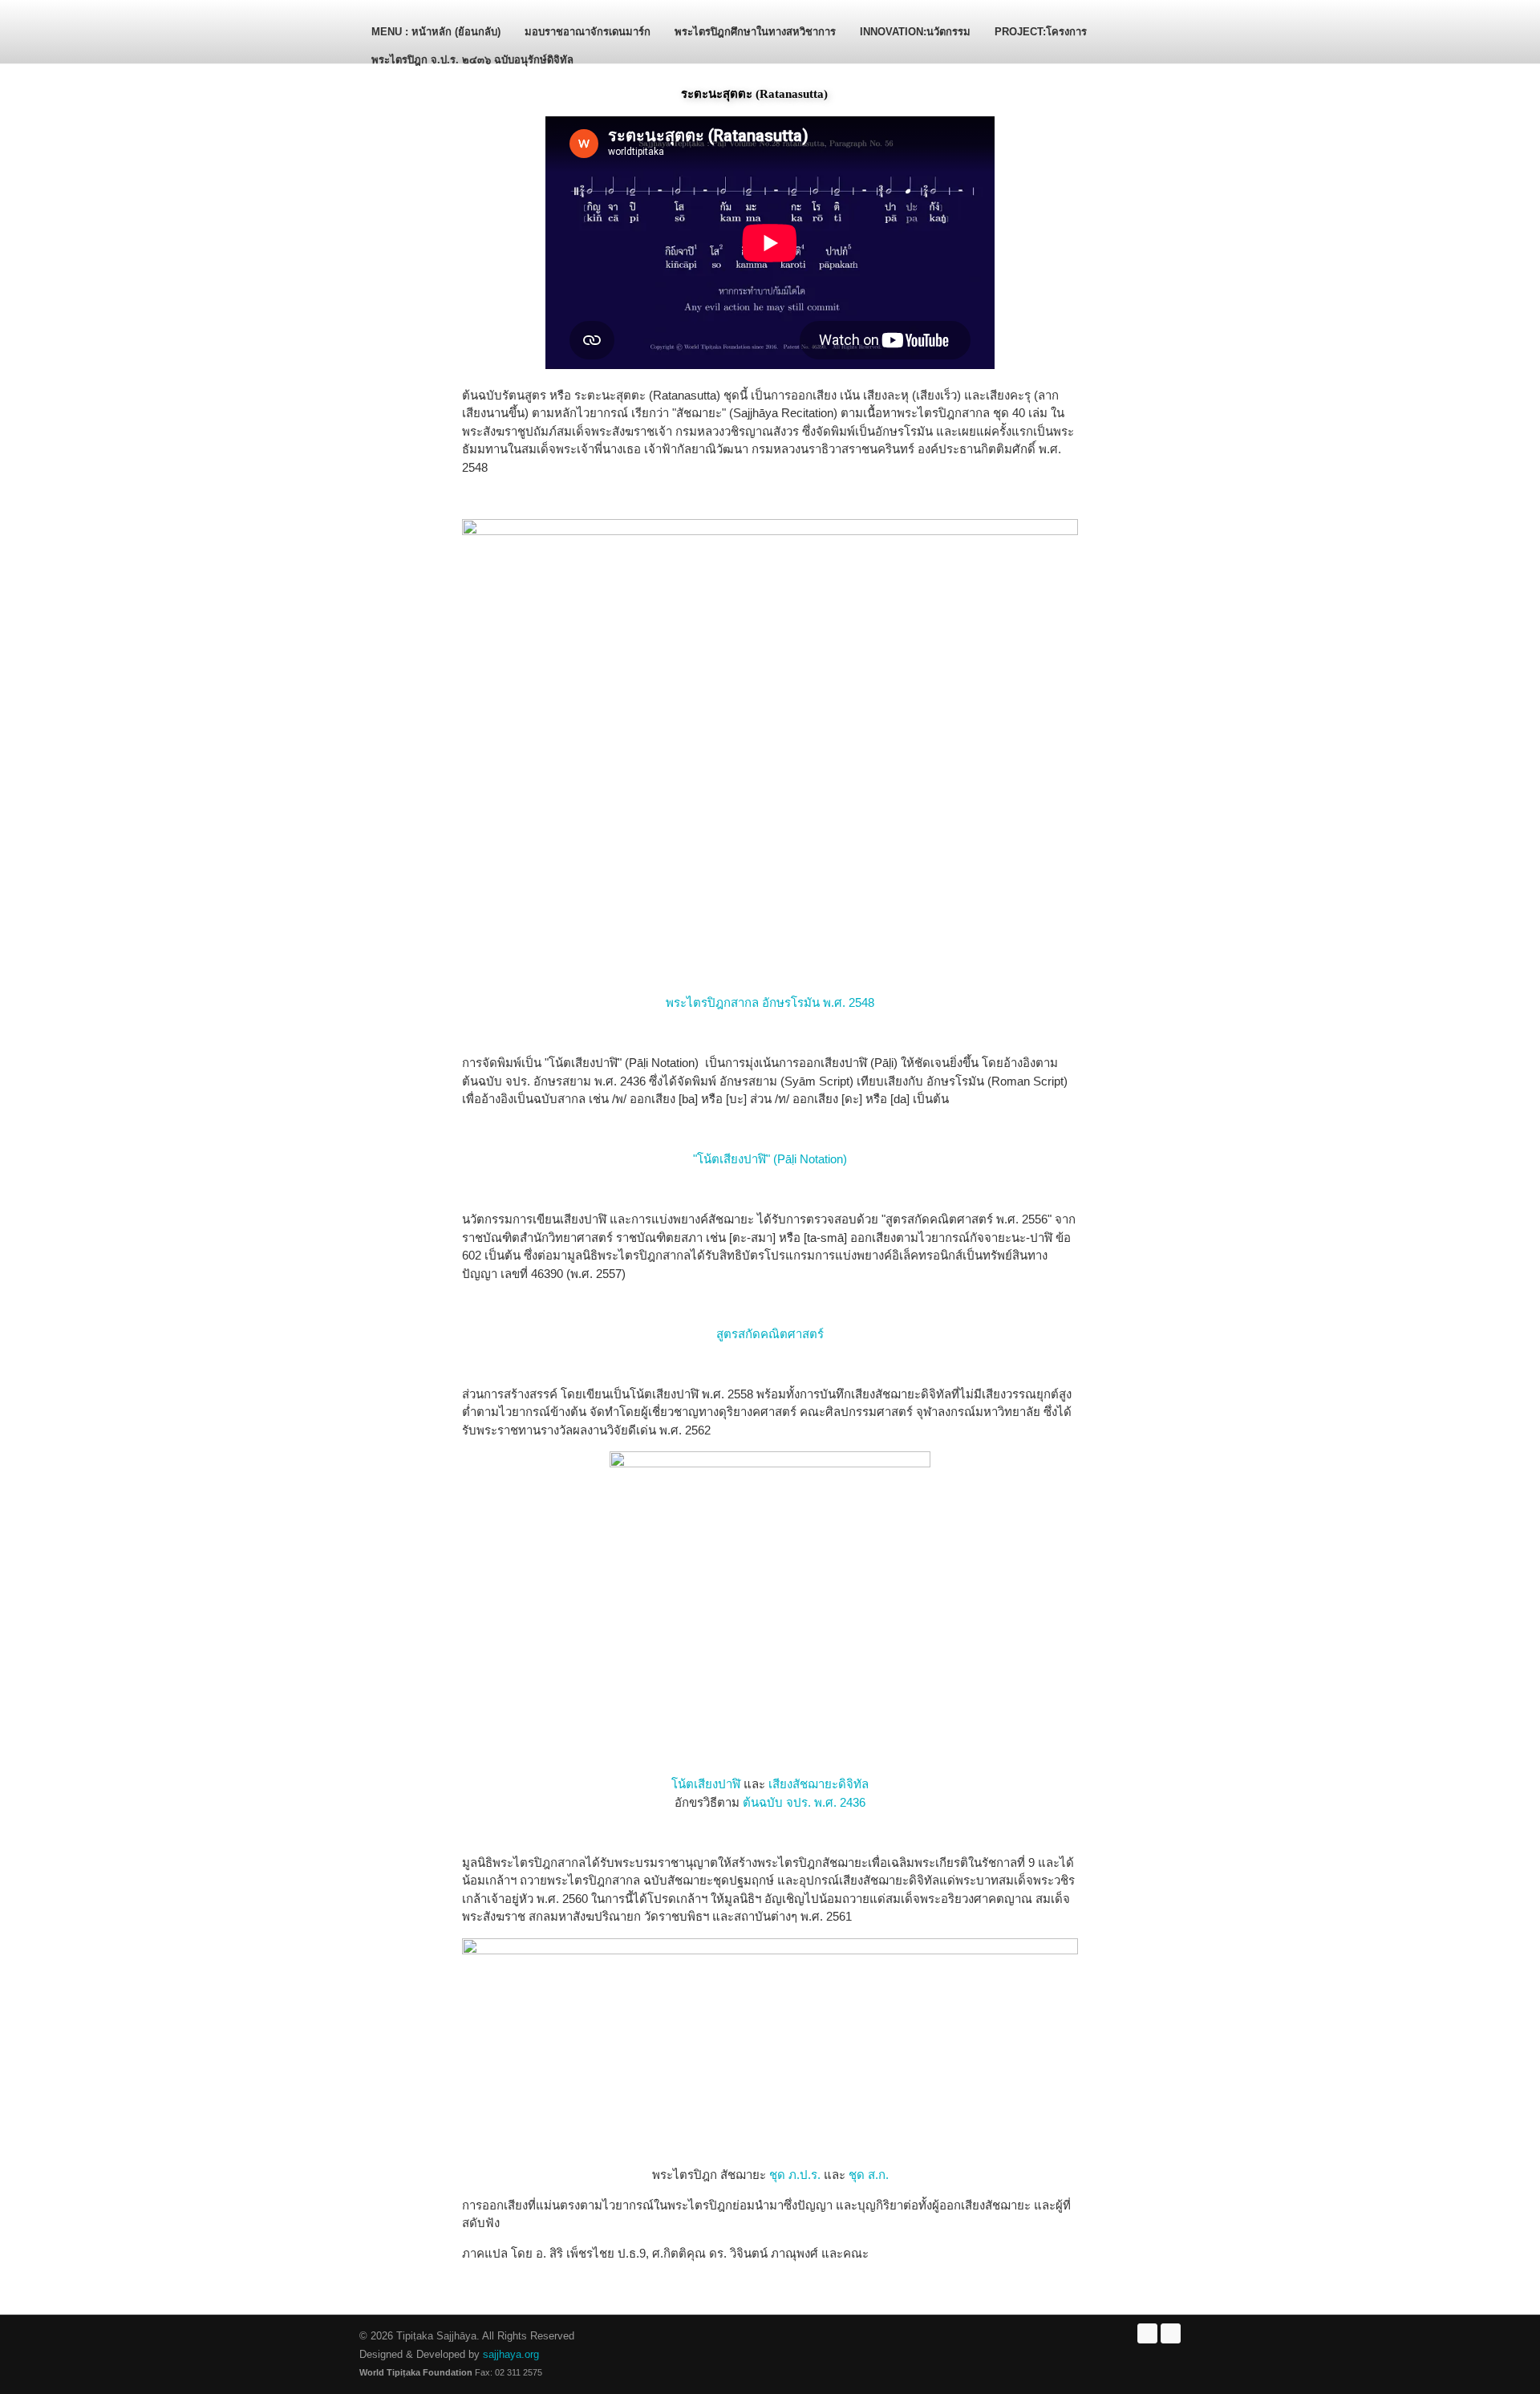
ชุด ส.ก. (869, 2175)
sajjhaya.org (509, 2354)
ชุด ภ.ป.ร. (795, 2175)
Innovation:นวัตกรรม (915, 32)
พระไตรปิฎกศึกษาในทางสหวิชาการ (755, 32)
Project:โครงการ (1041, 32)
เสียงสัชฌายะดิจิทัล (819, 1784)
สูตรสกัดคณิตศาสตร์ (770, 1334)
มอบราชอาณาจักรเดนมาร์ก (588, 32)
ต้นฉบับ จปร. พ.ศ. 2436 (804, 1802)
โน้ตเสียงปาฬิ (706, 1784)
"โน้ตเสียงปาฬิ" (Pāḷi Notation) (770, 1159)
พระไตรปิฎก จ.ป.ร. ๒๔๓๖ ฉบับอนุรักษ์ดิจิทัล (472, 60)
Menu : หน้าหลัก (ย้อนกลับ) (436, 32)
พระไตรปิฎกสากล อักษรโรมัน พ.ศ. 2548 (770, 1002)
